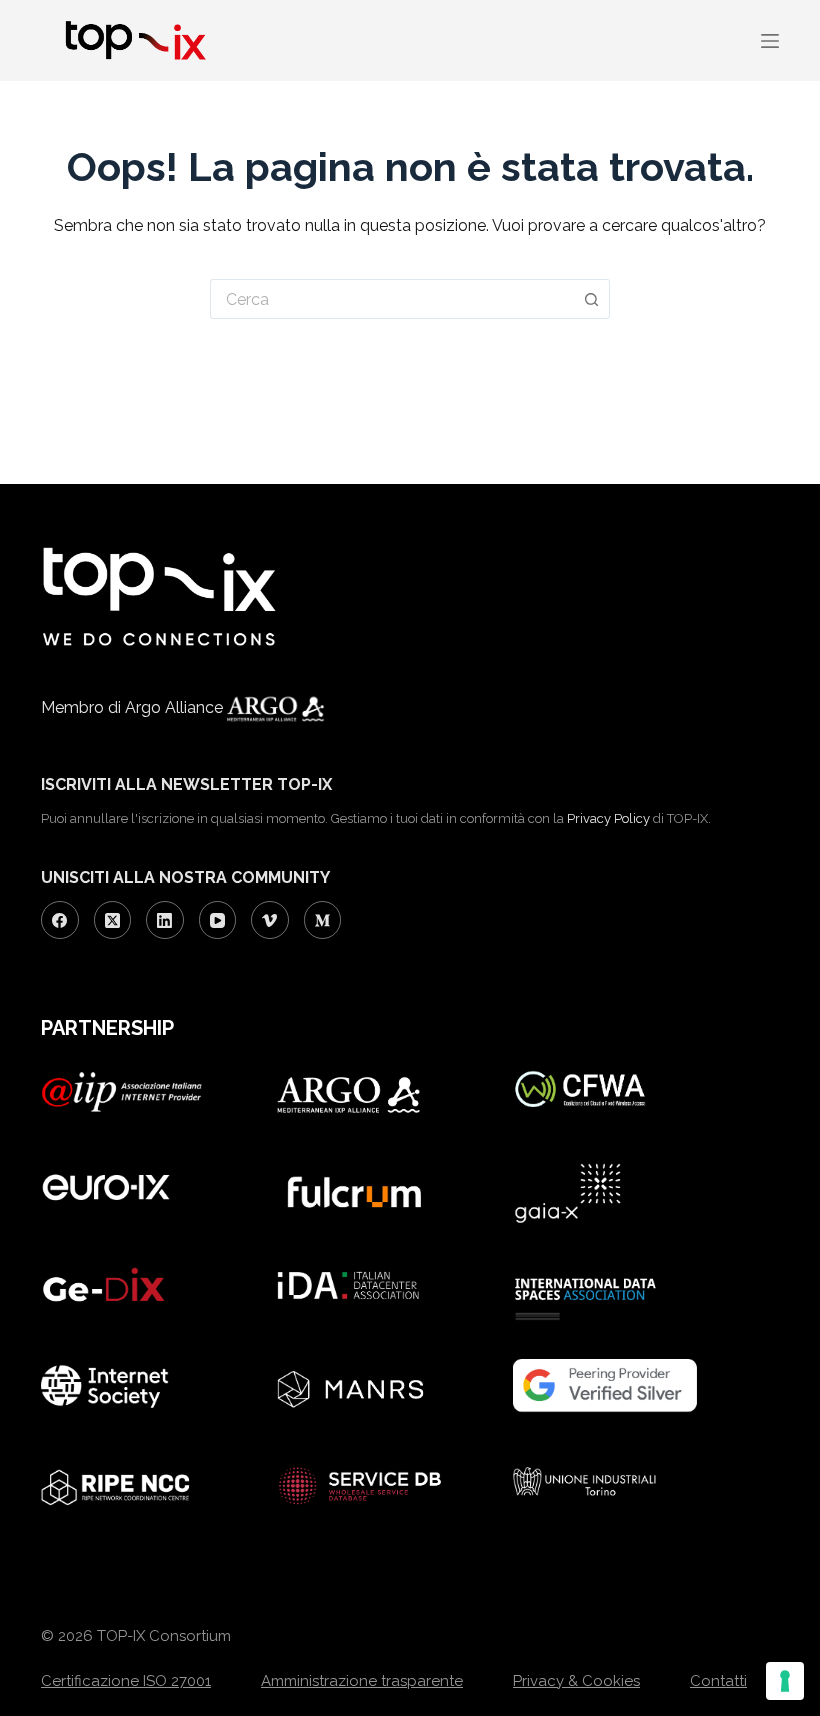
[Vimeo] (270, 920)
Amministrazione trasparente (362, 1681)
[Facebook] (60, 920)
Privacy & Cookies (576, 1681)
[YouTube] (218, 920)
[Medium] (323, 920)
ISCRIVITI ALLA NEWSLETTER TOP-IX (186, 784)
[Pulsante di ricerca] (592, 299)
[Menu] (770, 41)
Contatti (718, 1681)
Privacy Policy (608, 818)
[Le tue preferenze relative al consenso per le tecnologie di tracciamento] (785, 1681)
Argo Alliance (176, 707)
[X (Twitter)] (113, 920)
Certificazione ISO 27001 (126, 1681)
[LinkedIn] (165, 920)
